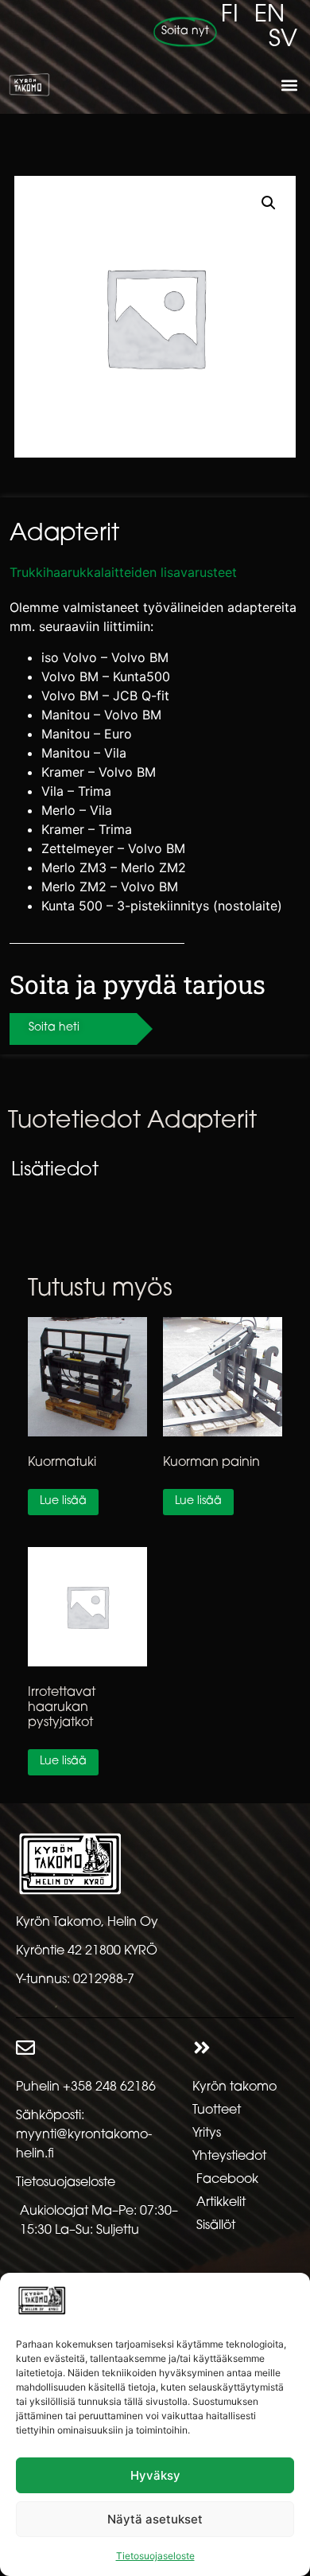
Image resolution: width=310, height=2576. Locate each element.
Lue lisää (63, 1501)
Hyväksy (155, 2475)
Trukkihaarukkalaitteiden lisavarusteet (123, 572)
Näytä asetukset (155, 2519)
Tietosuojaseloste (155, 2556)
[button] (289, 86)
